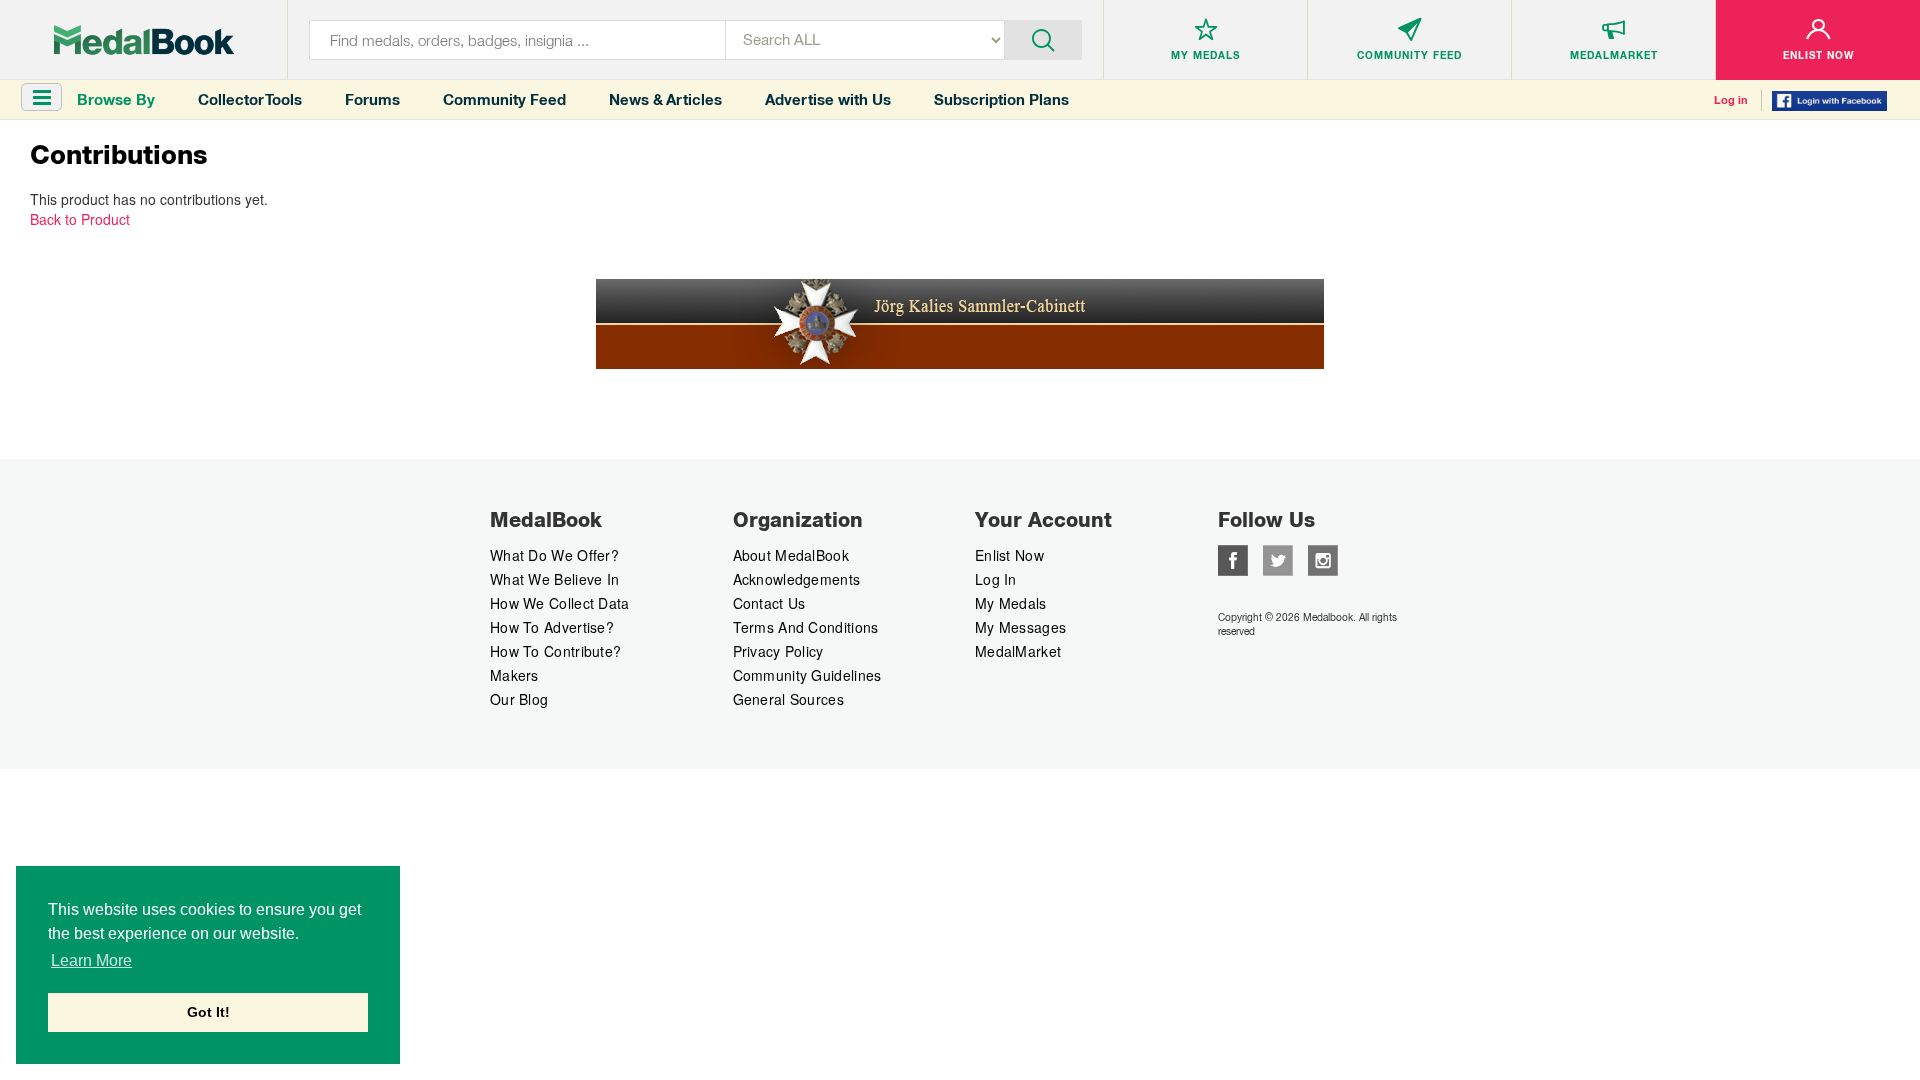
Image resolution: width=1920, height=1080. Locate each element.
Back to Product (80, 219)
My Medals (1011, 603)
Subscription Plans (1001, 99)
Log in (1731, 100)
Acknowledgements (797, 579)
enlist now (1009, 555)
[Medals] (144, 40)
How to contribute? (555, 651)
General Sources (789, 699)
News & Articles (665, 99)
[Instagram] (1323, 558)
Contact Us (769, 603)
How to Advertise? (552, 627)
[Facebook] (1233, 558)
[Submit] (1043, 38)
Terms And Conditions (806, 627)
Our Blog (519, 699)
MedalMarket (1018, 651)
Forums (372, 99)
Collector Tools (250, 99)
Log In (996, 579)
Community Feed (504, 99)
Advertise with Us (828, 99)
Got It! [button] (208, 1012)
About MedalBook (791, 555)
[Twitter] (1278, 558)
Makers (514, 675)
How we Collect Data (560, 603)
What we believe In (554, 579)
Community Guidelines (807, 675)
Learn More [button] (91, 960)
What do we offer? (554, 555)
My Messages (1020, 627)
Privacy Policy (778, 651)
